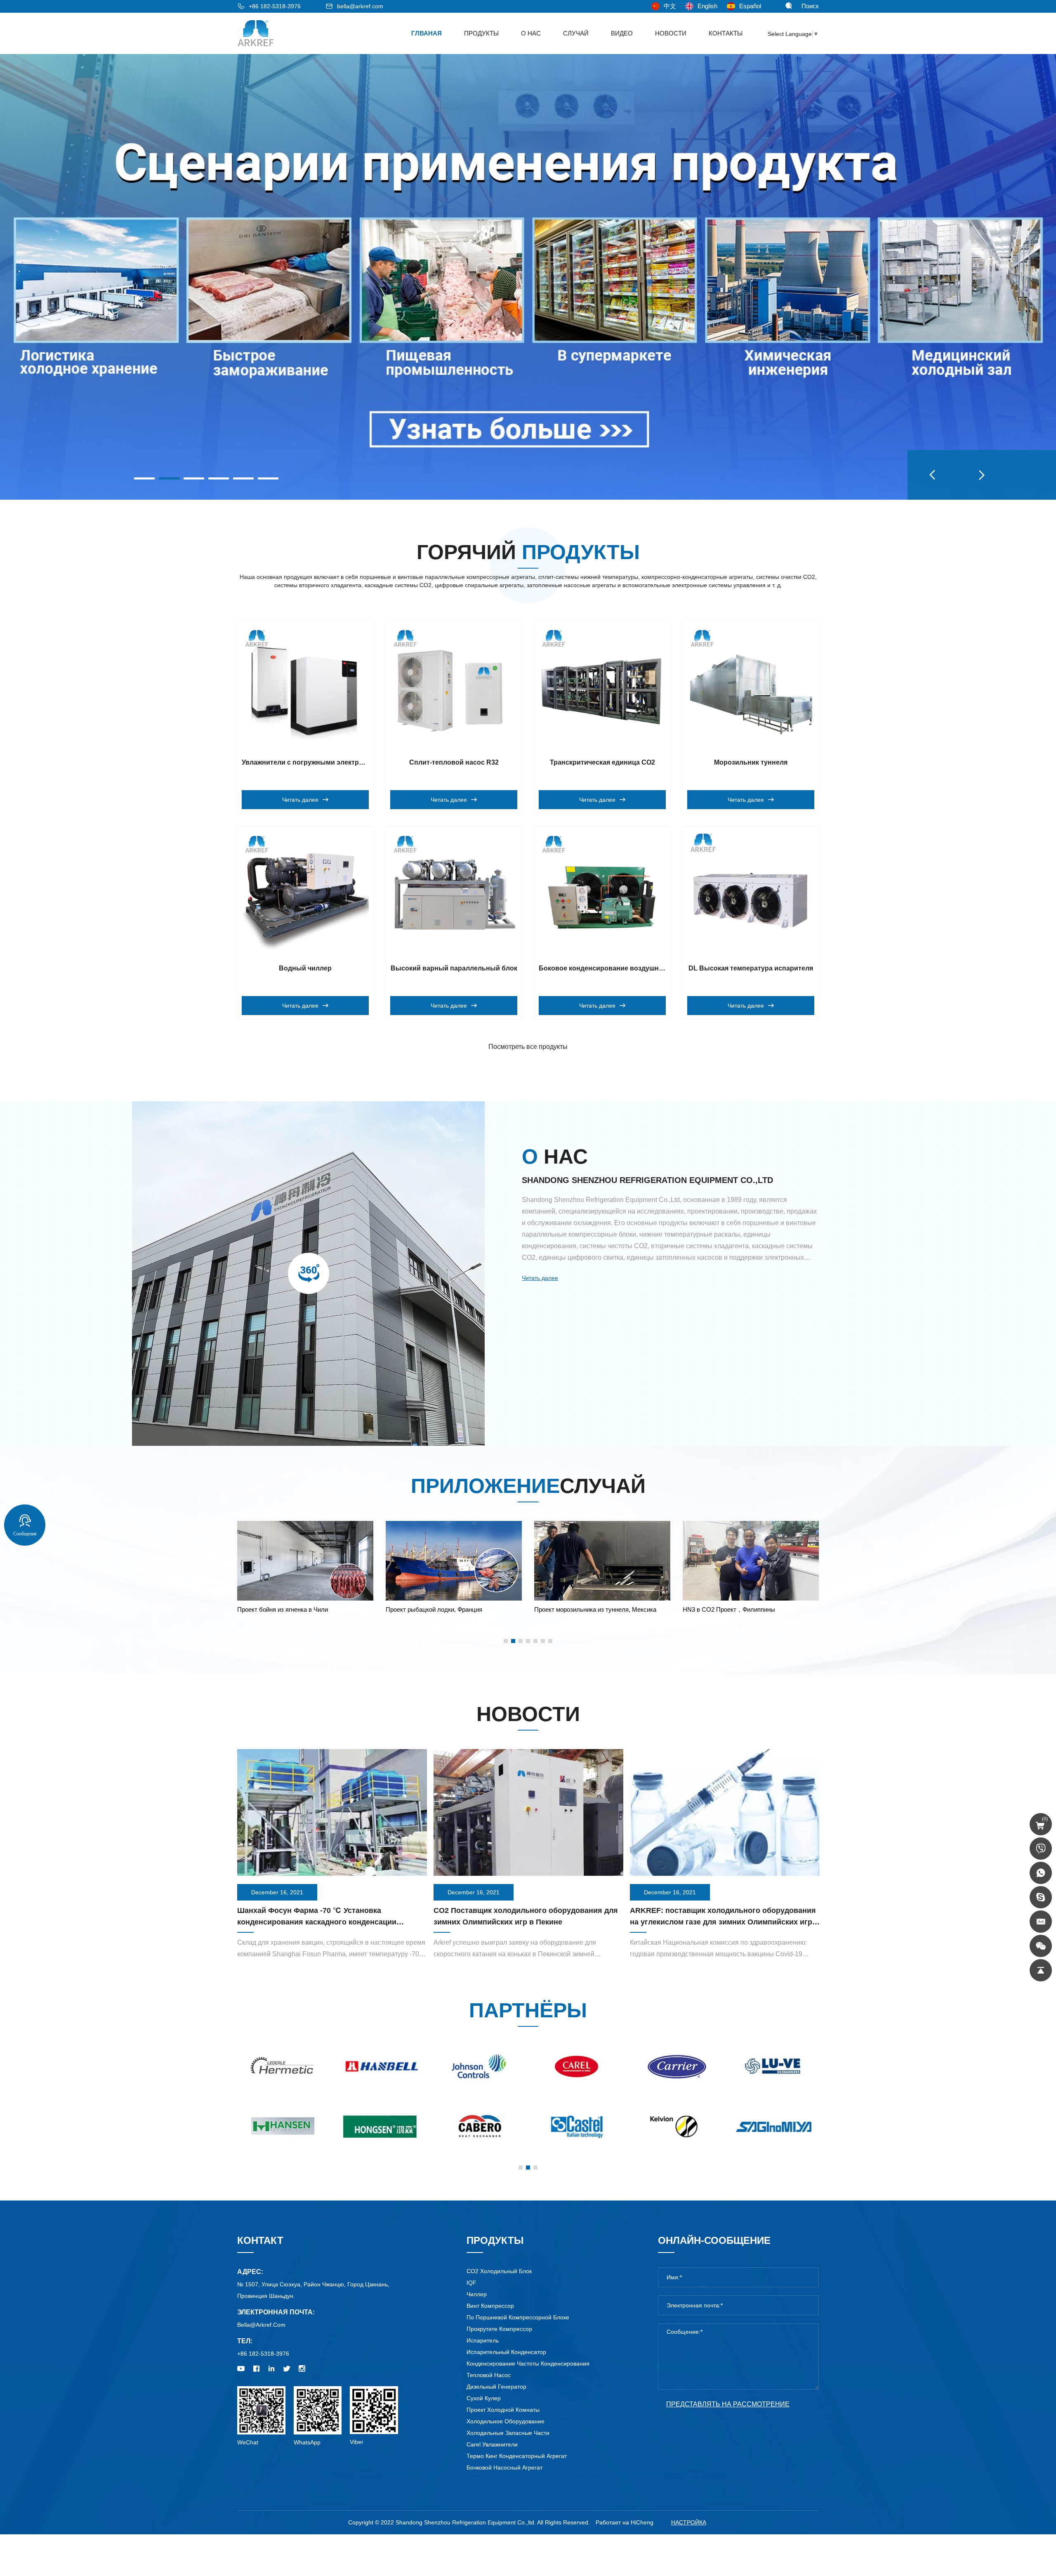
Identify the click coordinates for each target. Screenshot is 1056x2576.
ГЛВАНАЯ (427, 33)
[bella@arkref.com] (1041, 1922)
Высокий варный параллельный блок (454, 968)
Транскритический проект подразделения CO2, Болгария (601, 1614)
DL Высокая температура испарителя (751, 968)
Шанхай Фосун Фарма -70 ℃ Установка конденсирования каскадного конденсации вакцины (317, 1922)
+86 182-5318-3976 (275, 6)
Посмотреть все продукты (528, 1047)
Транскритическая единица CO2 (602, 762)
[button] (932, 475)
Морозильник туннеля (751, 762)
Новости (671, 33)
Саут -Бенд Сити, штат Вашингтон (731, 1609)
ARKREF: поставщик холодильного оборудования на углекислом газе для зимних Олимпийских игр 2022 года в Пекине (723, 1922)
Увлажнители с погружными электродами (311, 762)
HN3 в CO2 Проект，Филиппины (432, 1609)
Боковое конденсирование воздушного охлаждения (625, 968)
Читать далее (540, 1278)
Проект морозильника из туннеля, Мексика (298, 1609)
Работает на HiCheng (625, 2522)
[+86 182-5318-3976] (1041, 1849)
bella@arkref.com (360, 6)
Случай (576, 33)
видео (622, 33)
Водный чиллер (305, 968)
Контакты (726, 33)
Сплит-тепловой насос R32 (454, 762)
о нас (531, 33)
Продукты (481, 33)
